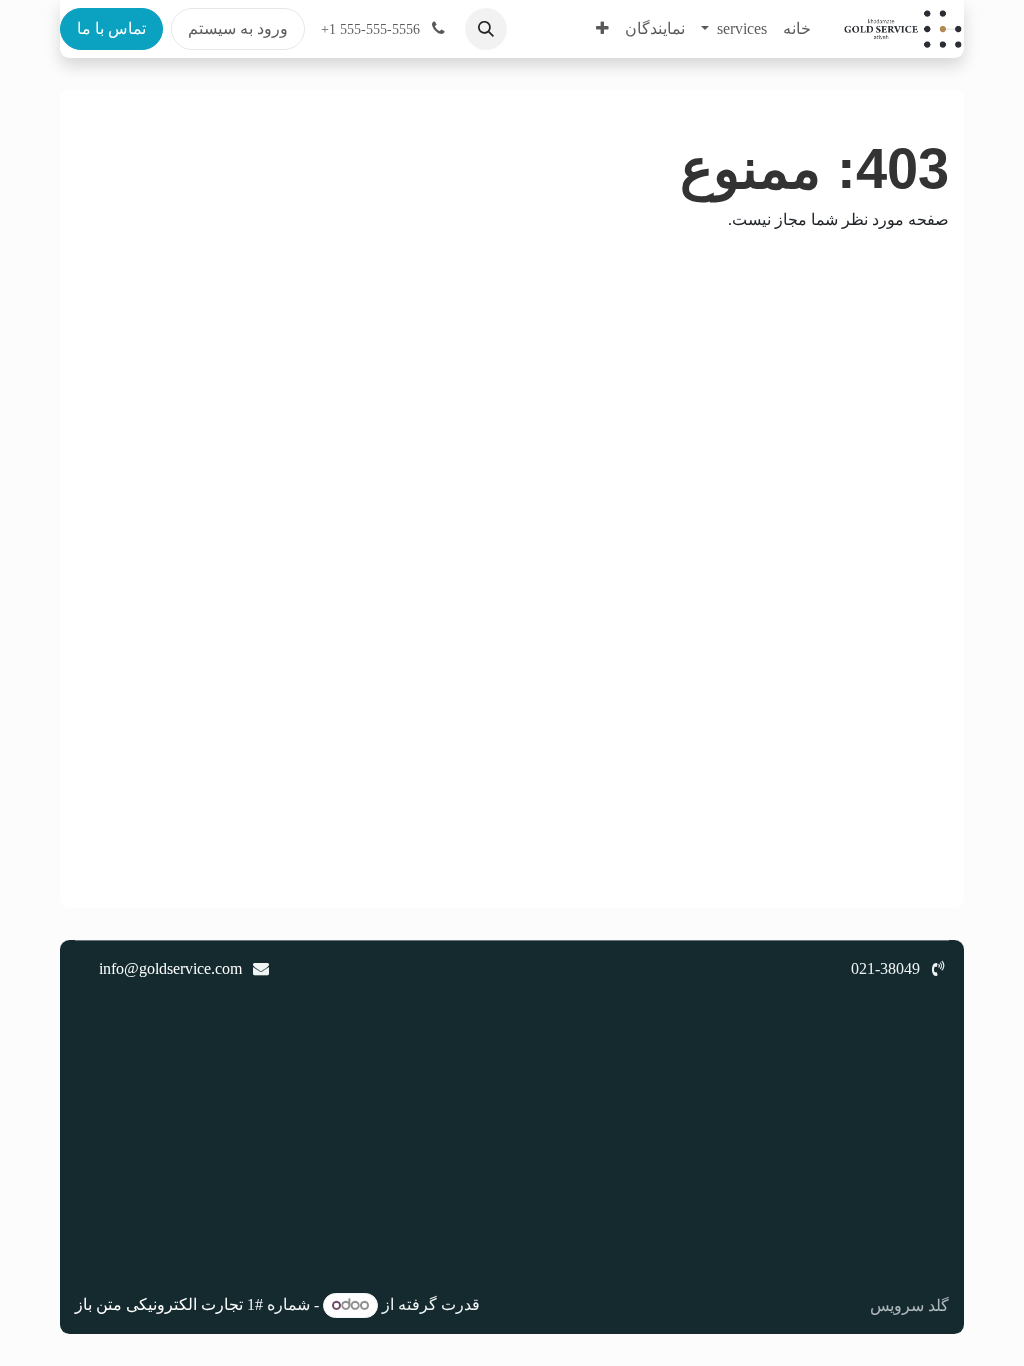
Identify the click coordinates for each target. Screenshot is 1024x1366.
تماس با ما (111, 28)
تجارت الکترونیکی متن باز (159, 1304)
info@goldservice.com (170, 968)
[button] (486, 29)
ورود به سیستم (238, 28)
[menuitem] (797, 29)
